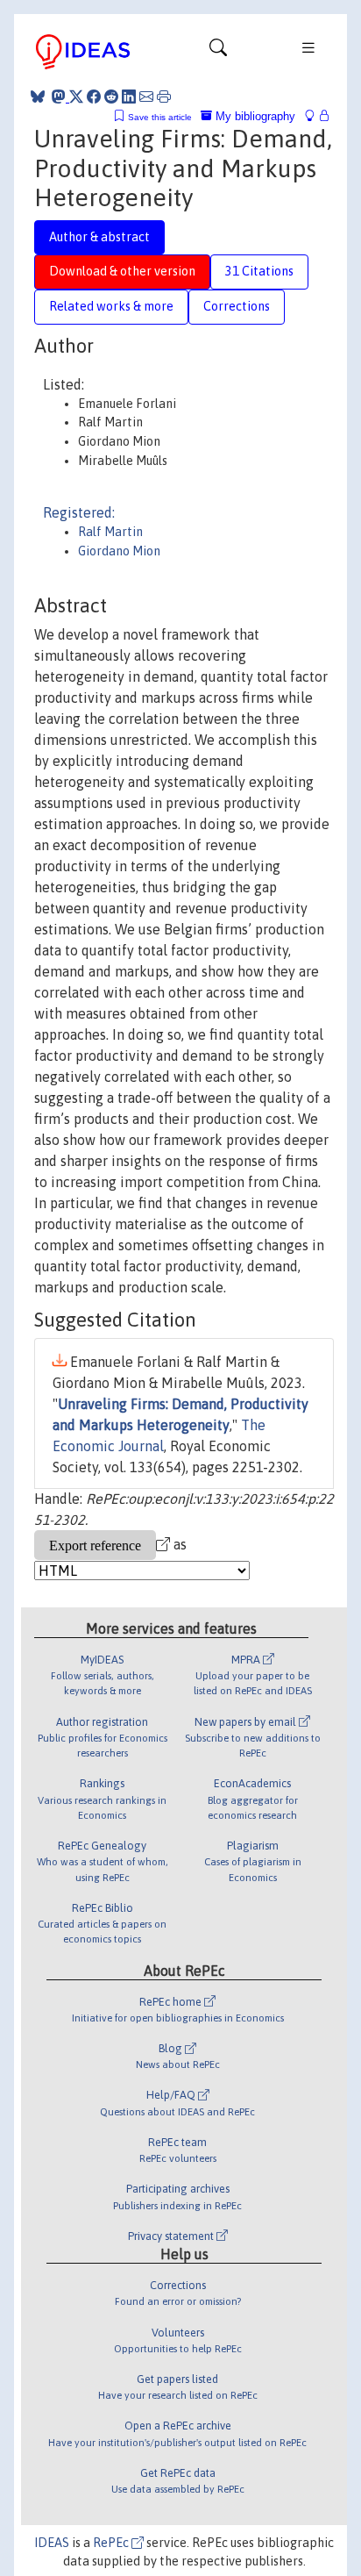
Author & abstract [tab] (99, 237)
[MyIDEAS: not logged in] (315, 116)
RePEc (112, 2543)
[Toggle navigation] (218, 52)
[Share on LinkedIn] (129, 97)
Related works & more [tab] (111, 306)
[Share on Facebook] (94, 97)
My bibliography (254, 116)
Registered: (79, 512)
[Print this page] (164, 97)
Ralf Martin (110, 532)
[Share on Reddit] (111, 97)
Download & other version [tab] (122, 271)
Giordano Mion (119, 551)
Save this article (160, 117)
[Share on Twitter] (76, 97)
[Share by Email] (146, 97)
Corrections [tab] (237, 306)
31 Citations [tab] (259, 271)
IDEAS (52, 2543)
